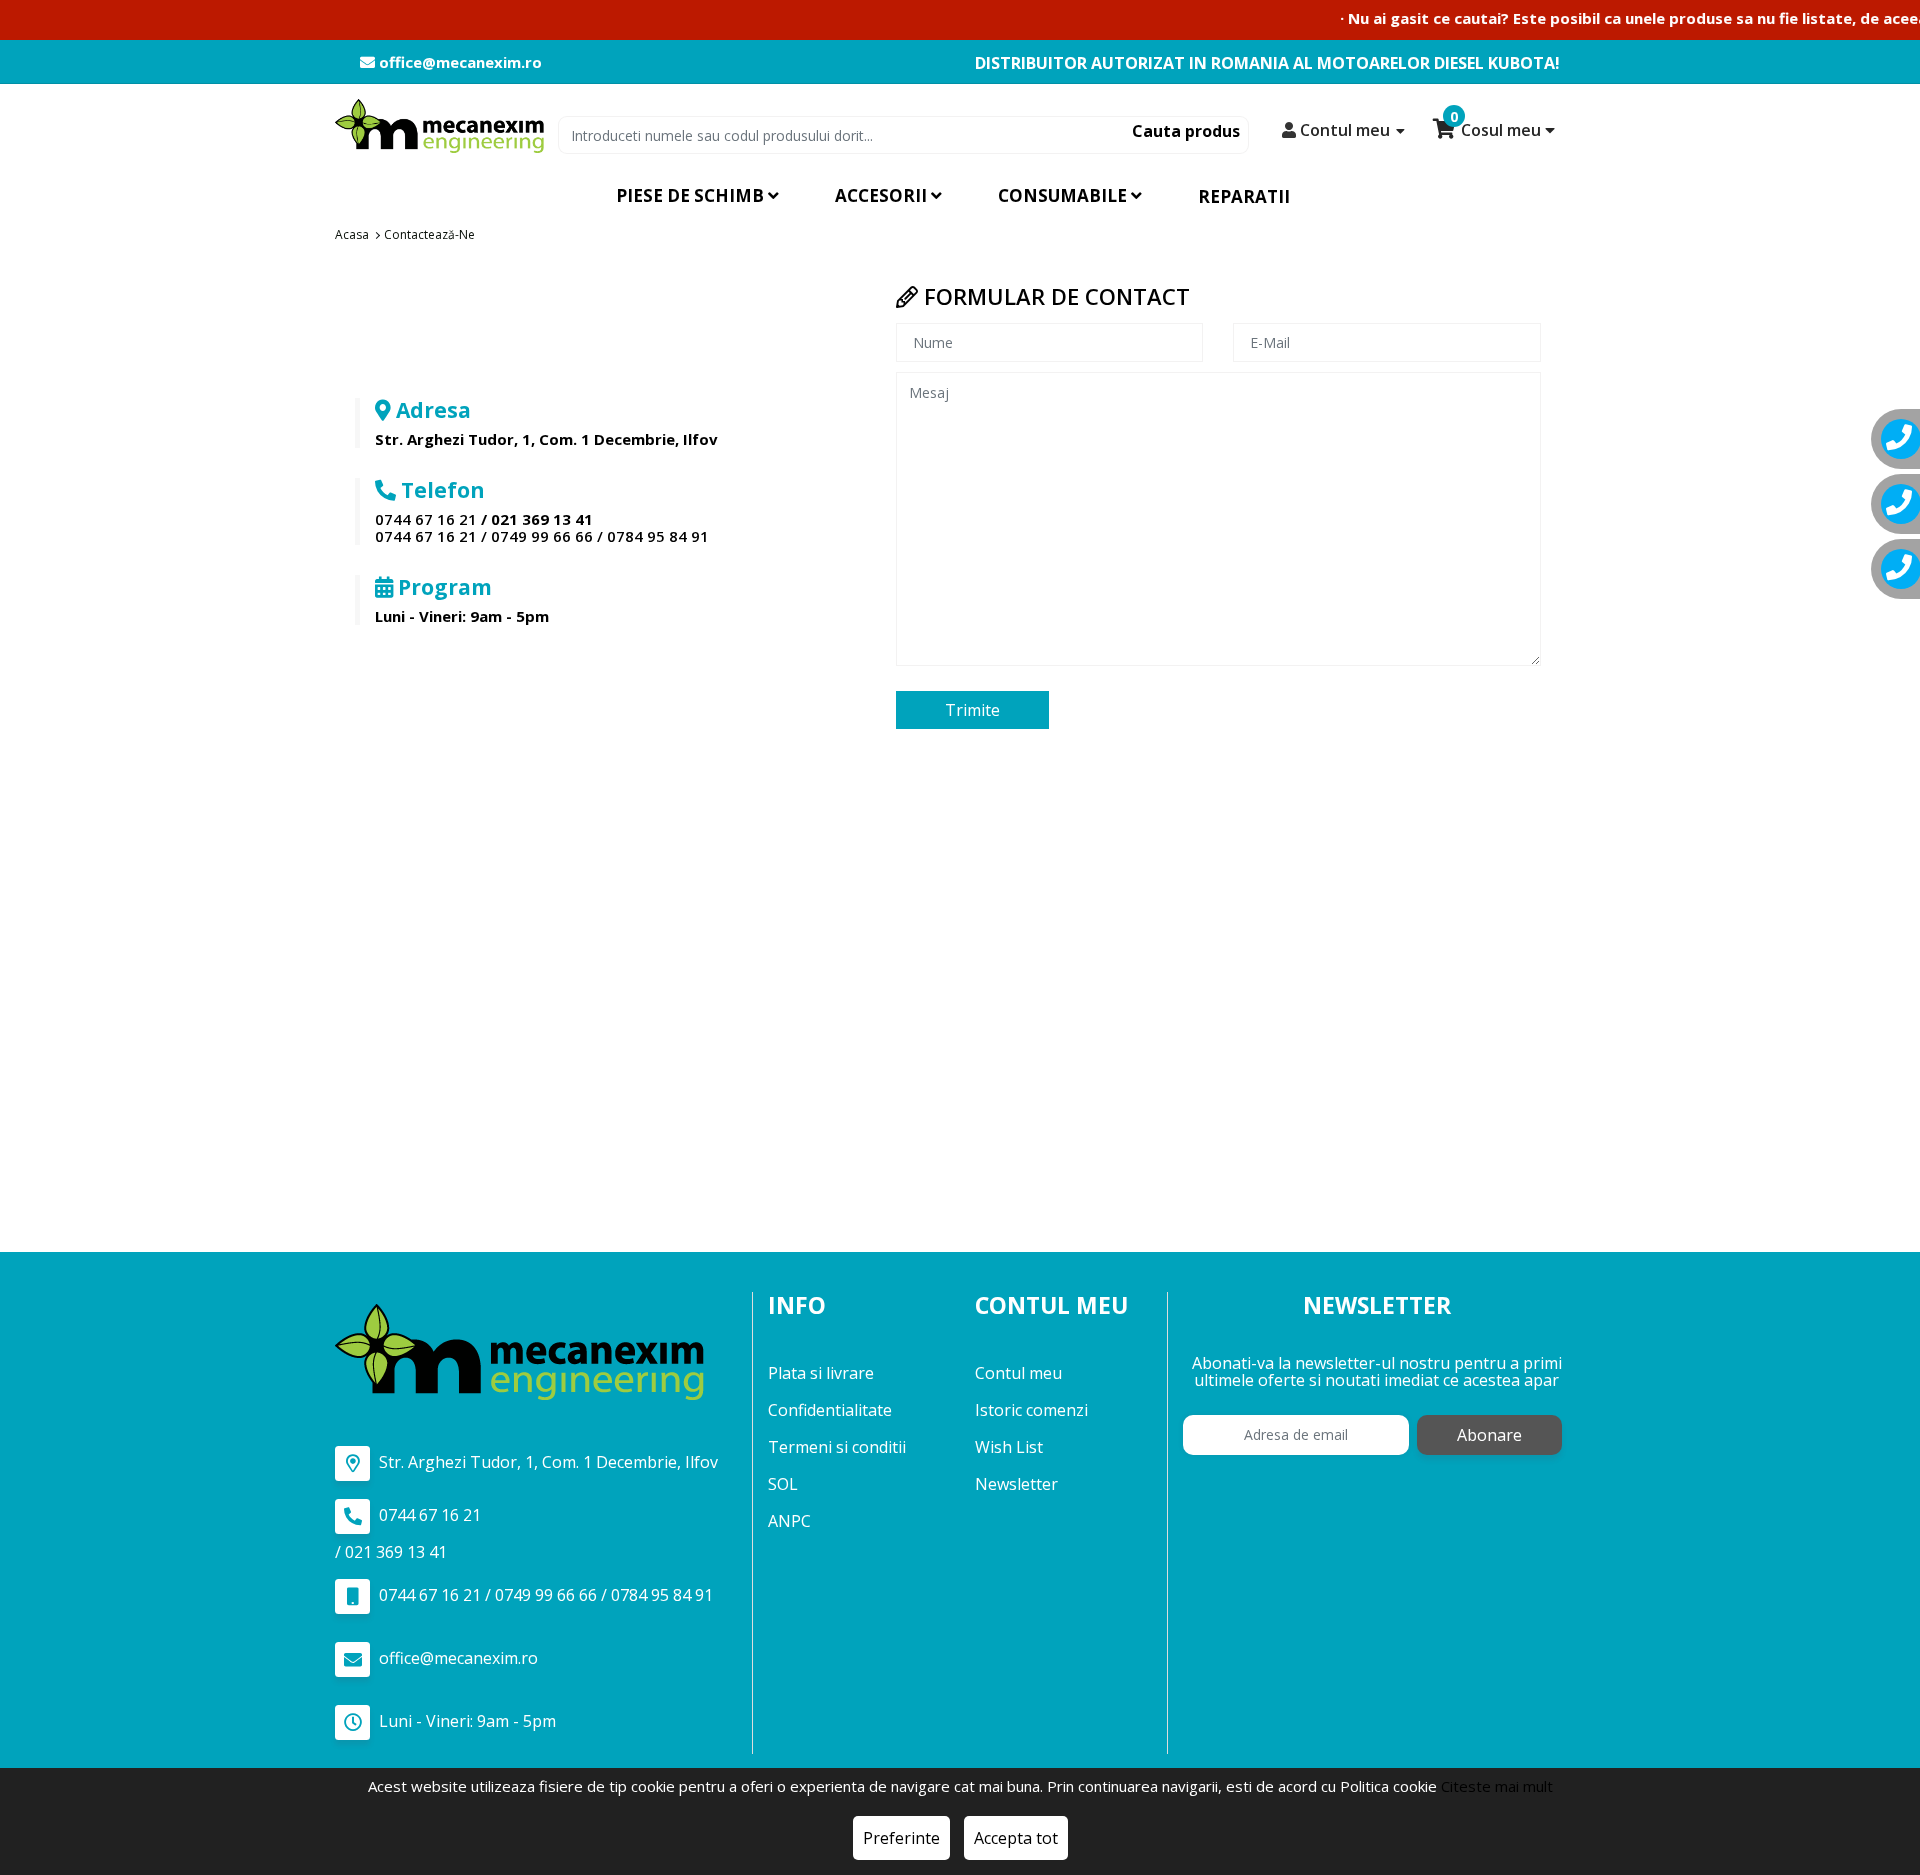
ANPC (789, 1521)
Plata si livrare (821, 1373)
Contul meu (1018, 1373)
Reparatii (1244, 196)
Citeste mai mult (1497, 1786)
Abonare (1489, 1435)
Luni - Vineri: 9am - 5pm (465, 1721)
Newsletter (1016, 1484)
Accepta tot (1016, 1838)
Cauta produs (1186, 131)
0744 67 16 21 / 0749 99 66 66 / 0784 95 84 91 (542, 536)
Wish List (1009, 1447)
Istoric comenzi (1031, 1410)
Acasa (352, 234)
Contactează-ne (429, 234)
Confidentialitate (830, 1410)
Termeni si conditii (837, 1447)
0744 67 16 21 (426, 519)
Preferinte (901, 1838)
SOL (783, 1484)
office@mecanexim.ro (458, 62)
